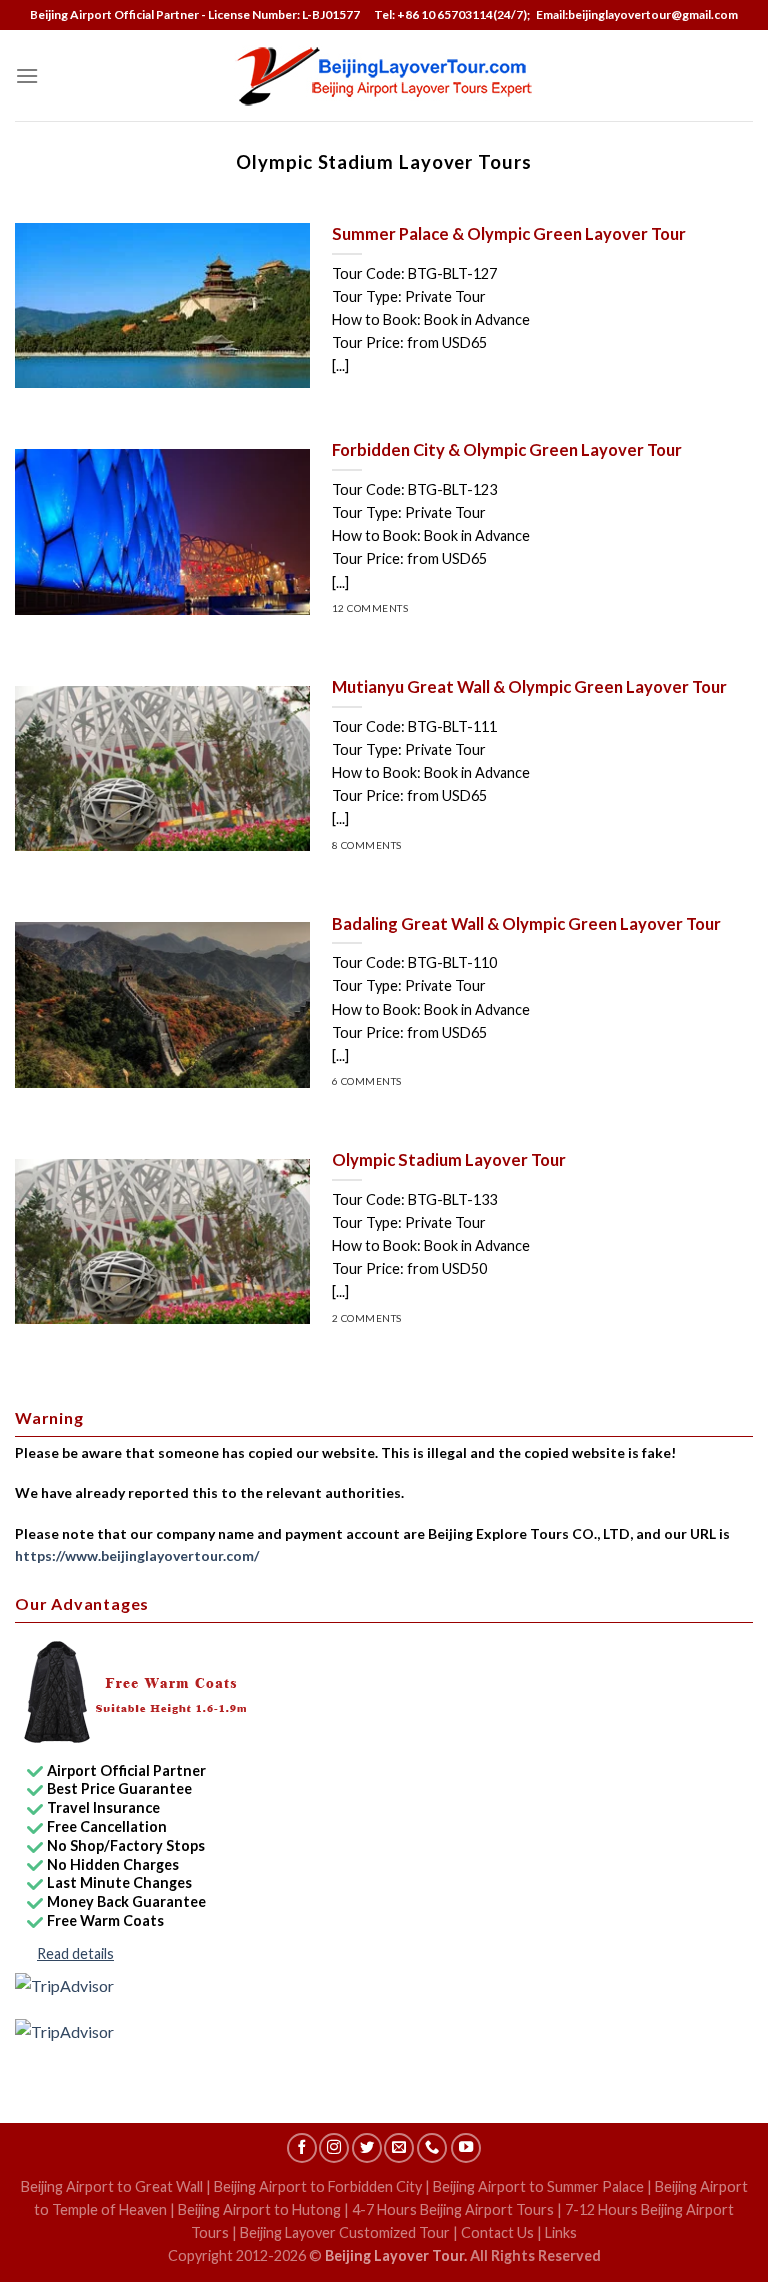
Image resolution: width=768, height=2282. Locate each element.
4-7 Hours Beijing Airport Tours (453, 2209)
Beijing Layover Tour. (396, 2255)
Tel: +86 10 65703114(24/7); (452, 14)
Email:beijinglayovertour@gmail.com (635, 14)
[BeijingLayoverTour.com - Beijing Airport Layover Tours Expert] (384, 75)
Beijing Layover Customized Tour (345, 2232)
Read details (75, 1953)
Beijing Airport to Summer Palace (538, 2186)
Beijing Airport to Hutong (259, 2209)
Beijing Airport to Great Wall (112, 2186)
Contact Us (497, 2232)
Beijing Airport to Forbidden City (318, 2186)
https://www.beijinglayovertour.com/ (137, 1555)
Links (561, 2232)
